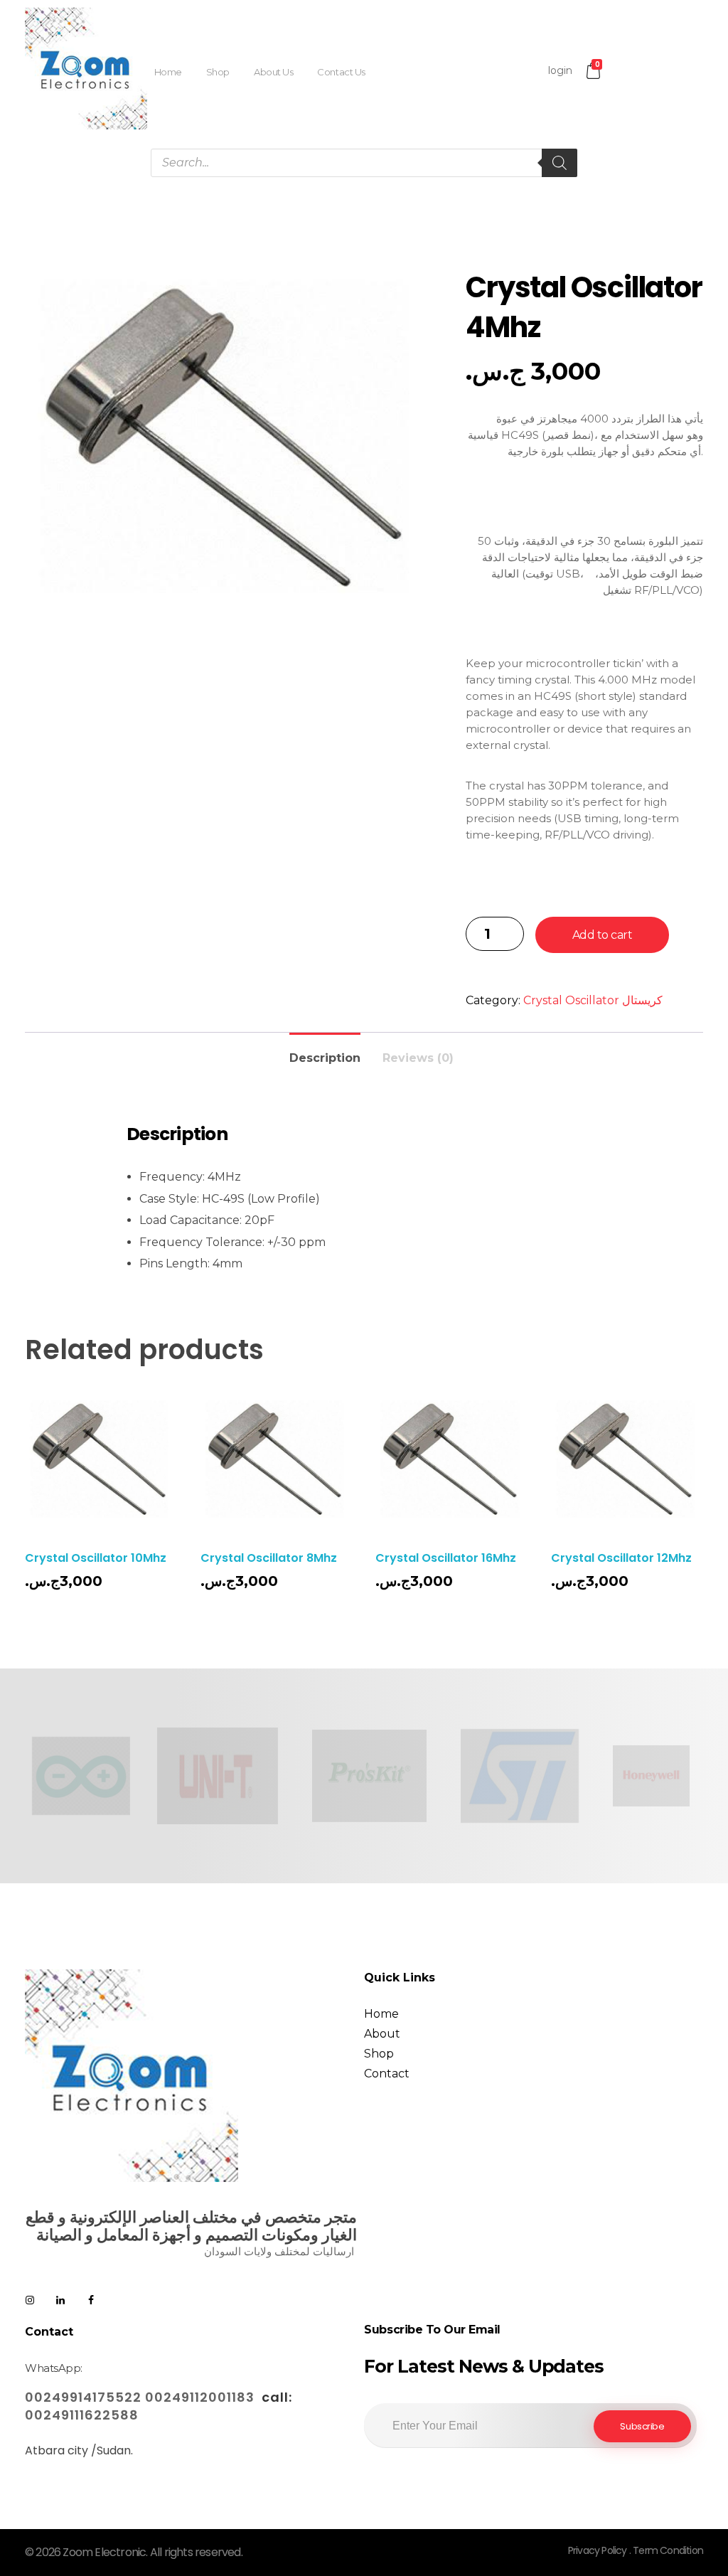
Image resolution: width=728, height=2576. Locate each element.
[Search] (560, 163)
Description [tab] (325, 1058)
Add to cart (603, 935)
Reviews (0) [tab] (418, 1058)
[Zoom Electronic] (86, 68)
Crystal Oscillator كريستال (593, 1000)
